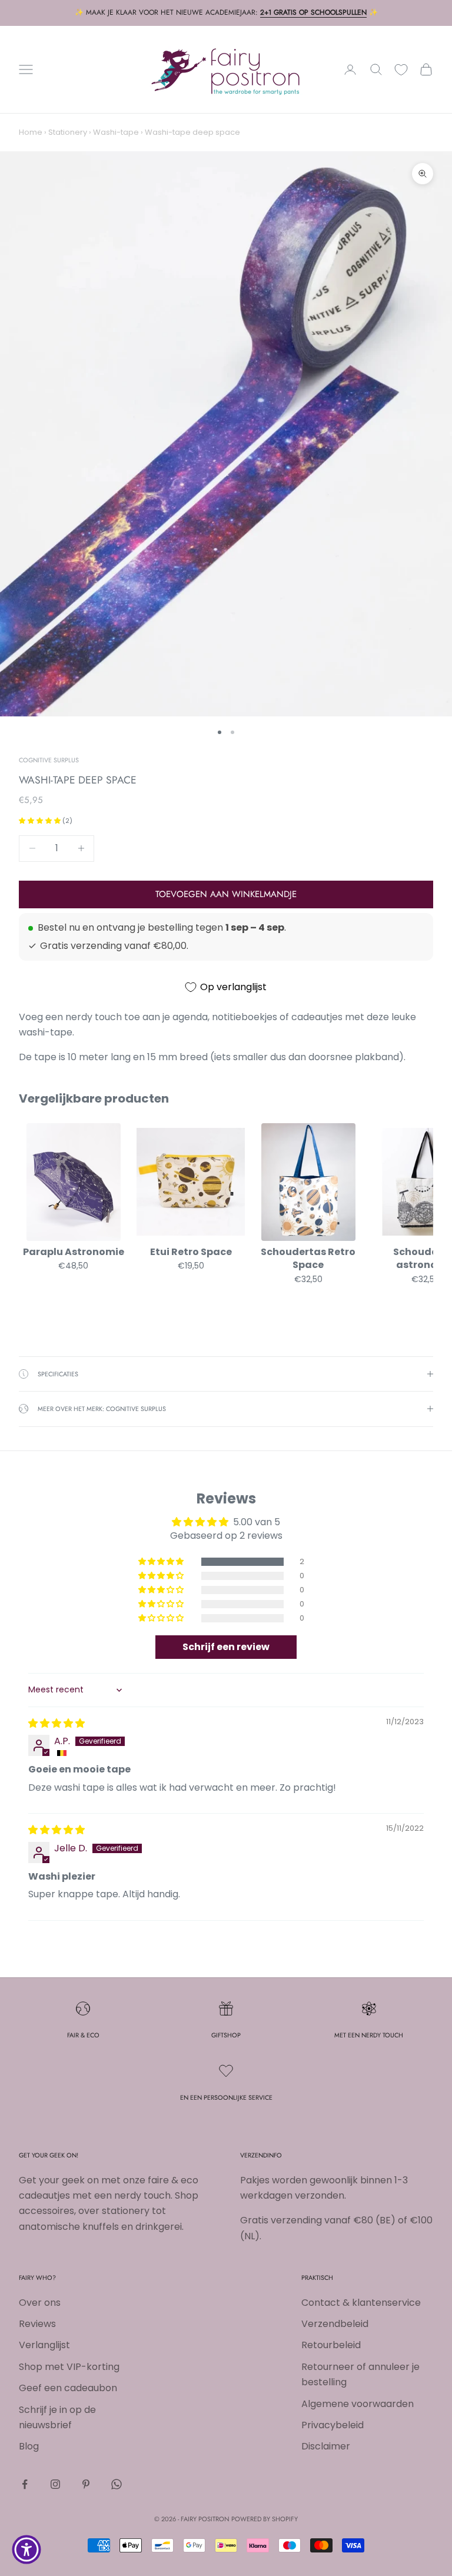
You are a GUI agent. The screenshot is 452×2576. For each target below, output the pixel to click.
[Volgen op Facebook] (25, 2484)
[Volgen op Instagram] (55, 2484)
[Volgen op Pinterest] (86, 2484)
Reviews (37, 2324)
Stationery (68, 132)
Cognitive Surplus (49, 760)
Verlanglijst (44, 2345)
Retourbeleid (331, 2345)
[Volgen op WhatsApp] (117, 2484)
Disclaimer (326, 2446)
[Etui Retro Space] (190, 1182)
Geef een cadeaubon (68, 2388)
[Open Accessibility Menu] (26, 2550)
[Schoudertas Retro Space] (308, 1182)
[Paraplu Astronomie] (73, 1182)
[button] (41, 821)
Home (31, 132)
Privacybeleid (333, 2425)
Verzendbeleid (335, 2324)
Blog (29, 2446)
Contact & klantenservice (361, 2303)
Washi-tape (116, 132)
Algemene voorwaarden (358, 2404)
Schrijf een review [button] (226, 1647)
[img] (56, 1723)
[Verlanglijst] (401, 70)
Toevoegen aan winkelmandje (226, 894)
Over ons (40, 2303)
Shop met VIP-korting (69, 2367)
